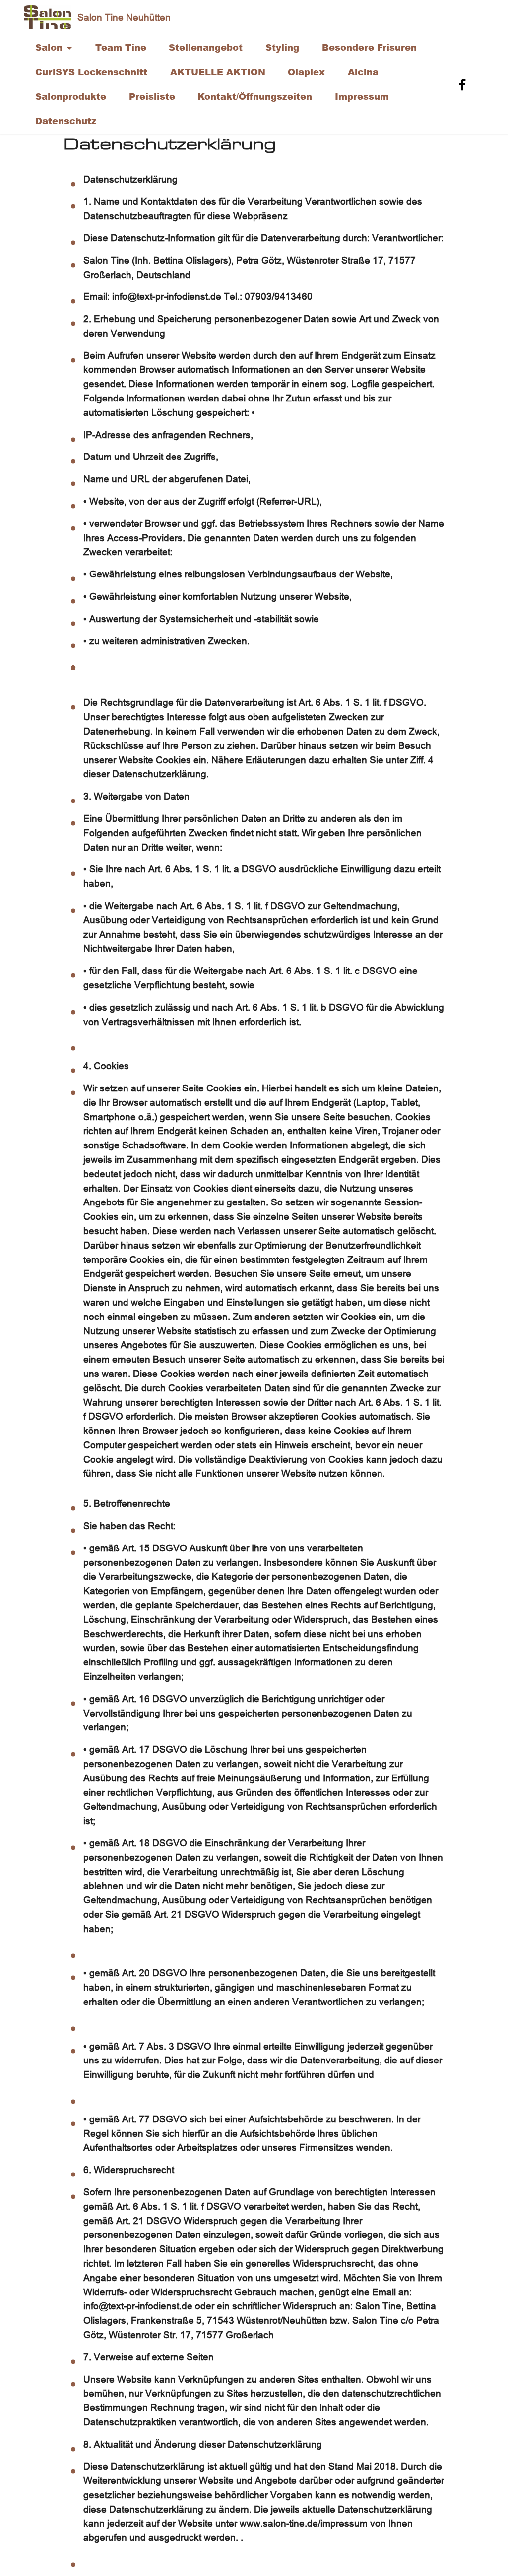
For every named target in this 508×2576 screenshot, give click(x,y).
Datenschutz (66, 121)
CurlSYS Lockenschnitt (91, 72)
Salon (49, 47)
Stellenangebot (206, 47)
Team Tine (121, 47)
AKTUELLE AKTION (218, 72)
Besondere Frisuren (369, 47)
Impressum (362, 96)
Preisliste (152, 96)
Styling (282, 47)
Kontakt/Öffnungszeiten (255, 96)
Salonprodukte (71, 96)
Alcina (363, 72)
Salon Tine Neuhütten (124, 17)
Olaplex (306, 72)
